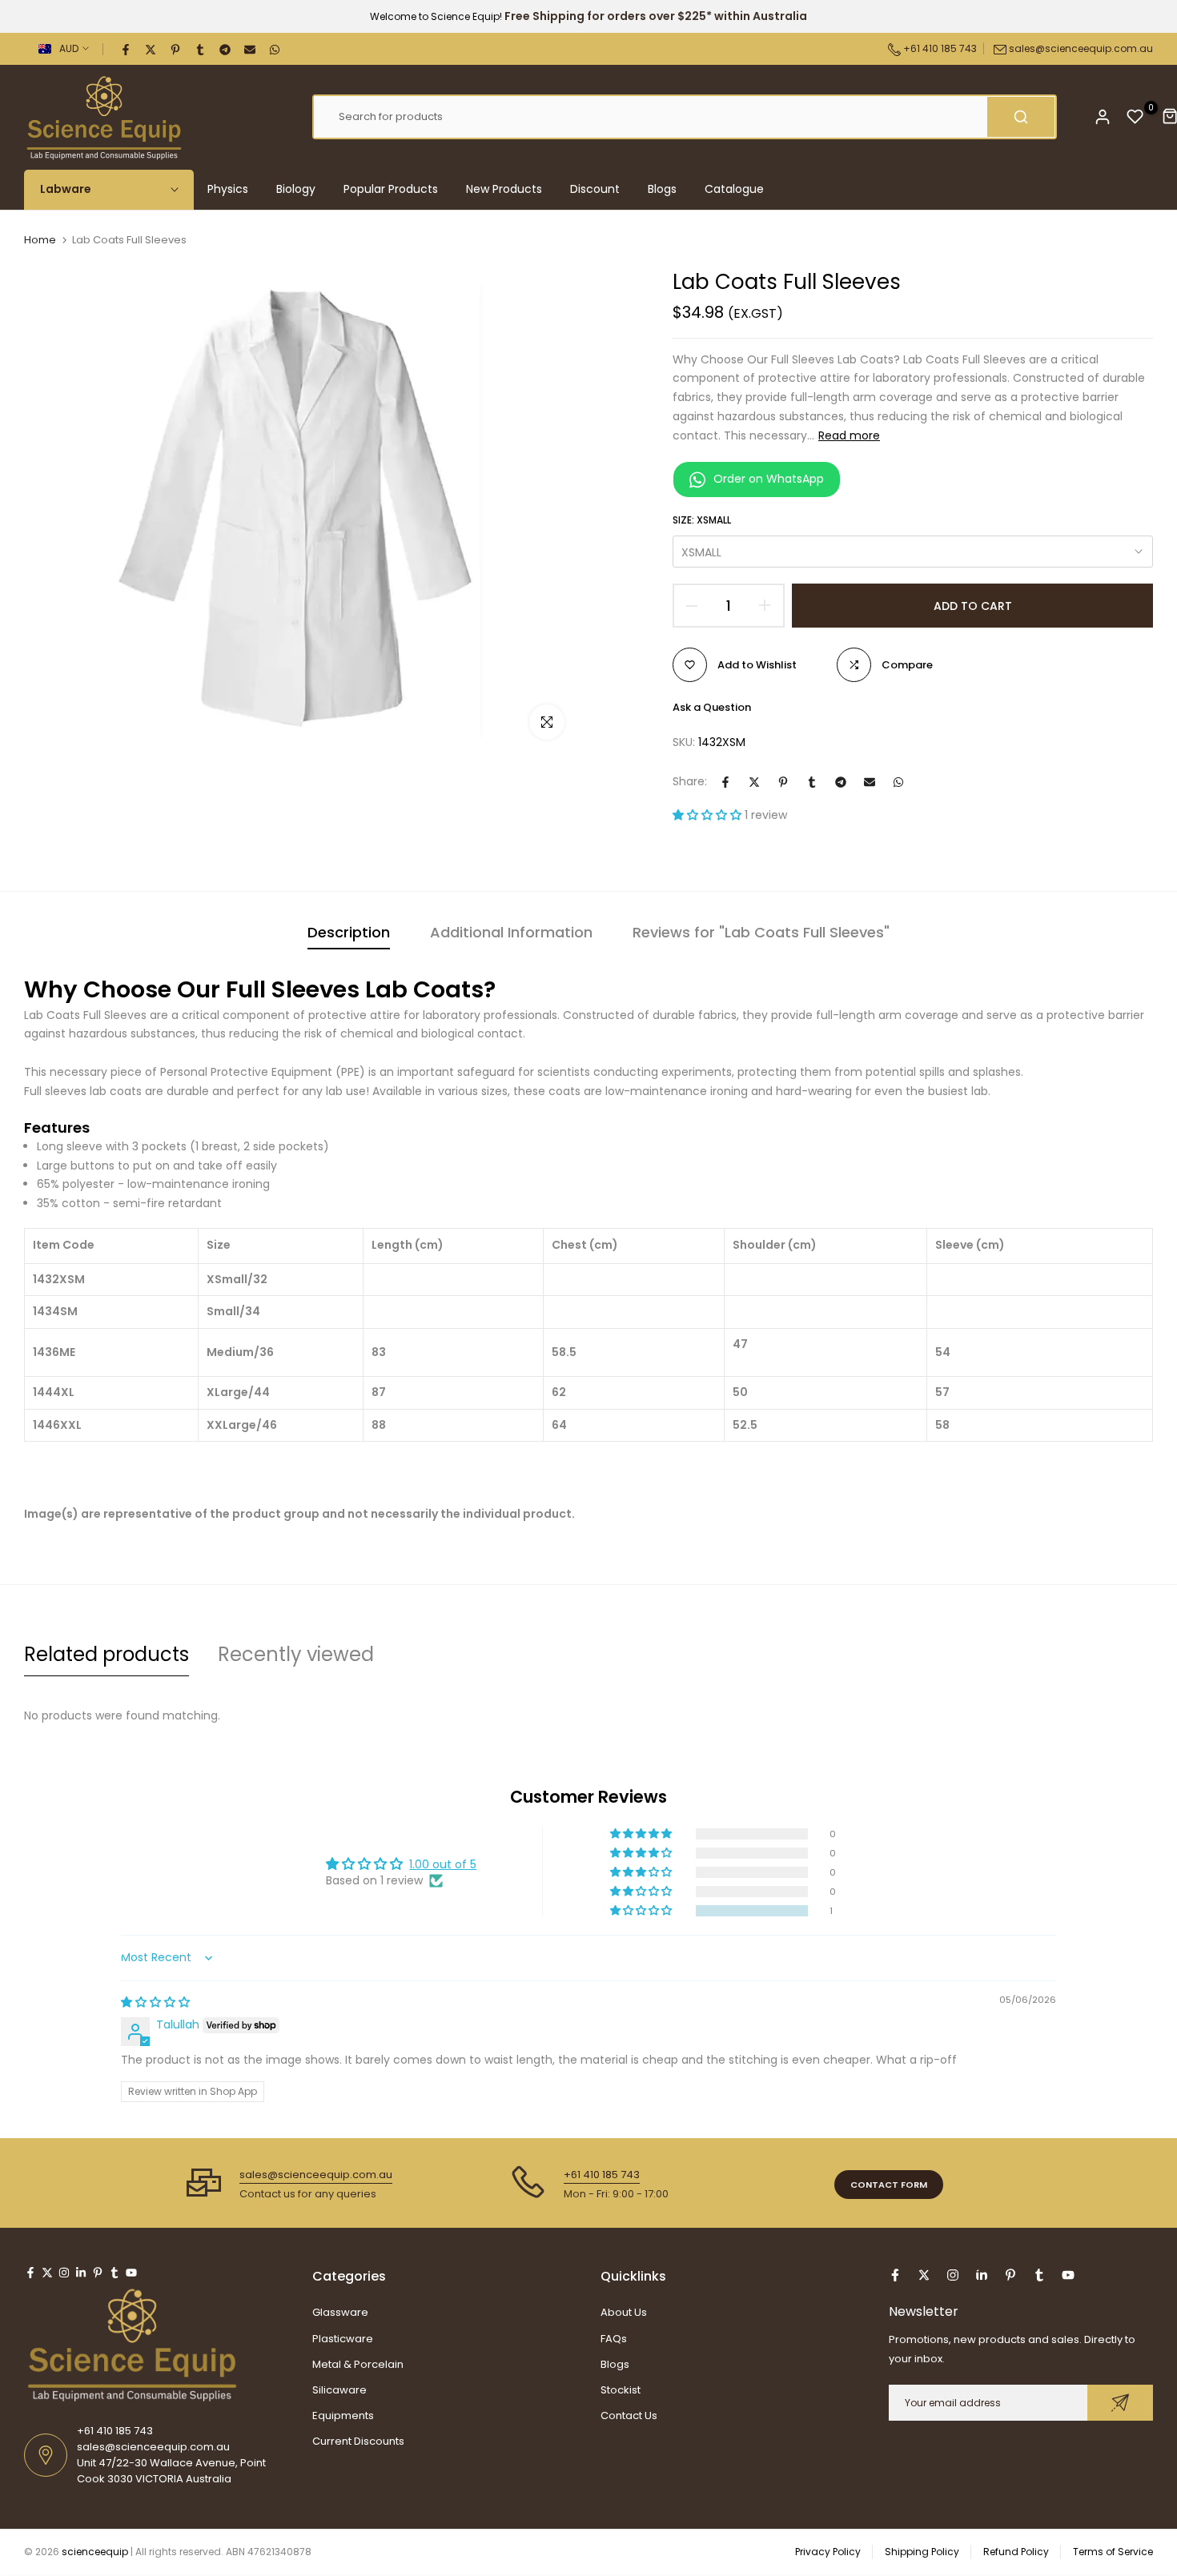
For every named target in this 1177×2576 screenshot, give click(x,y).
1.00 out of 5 (443, 1864)
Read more (849, 435)
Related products (106, 1654)
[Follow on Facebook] (30, 2273)
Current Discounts (358, 2441)
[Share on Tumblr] (201, 49)
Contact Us (629, 2416)
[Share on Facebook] (127, 49)
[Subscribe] (1120, 2403)
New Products (504, 189)
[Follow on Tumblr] (114, 2273)
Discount (595, 189)
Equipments (343, 2416)
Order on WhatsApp (769, 479)
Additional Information (511, 932)
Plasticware (343, 2339)
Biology (296, 189)
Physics (228, 189)
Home (40, 240)
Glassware (340, 2312)
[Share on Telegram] (226, 49)
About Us (624, 2312)
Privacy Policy (828, 2552)
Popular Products (391, 189)
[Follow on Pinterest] (98, 2273)
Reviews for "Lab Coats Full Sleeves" (761, 932)
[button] (709, 815)
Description (349, 932)
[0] (1135, 117)
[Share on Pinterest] (176, 49)
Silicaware (339, 2390)
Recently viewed (296, 1654)
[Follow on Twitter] (47, 2273)
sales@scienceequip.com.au (1081, 48)
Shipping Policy (922, 2552)
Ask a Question (712, 707)
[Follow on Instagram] (64, 2273)
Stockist (621, 2390)
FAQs (614, 2339)
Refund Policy (1016, 2552)
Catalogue (734, 189)
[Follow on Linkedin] (81, 2273)
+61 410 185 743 (939, 48)
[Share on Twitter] (151, 49)
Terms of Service (1113, 2552)
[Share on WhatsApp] (275, 49)
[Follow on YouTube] (131, 2273)
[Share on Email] (251, 49)
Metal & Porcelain (358, 2364)
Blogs (662, 189)
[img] (155, 2002)
